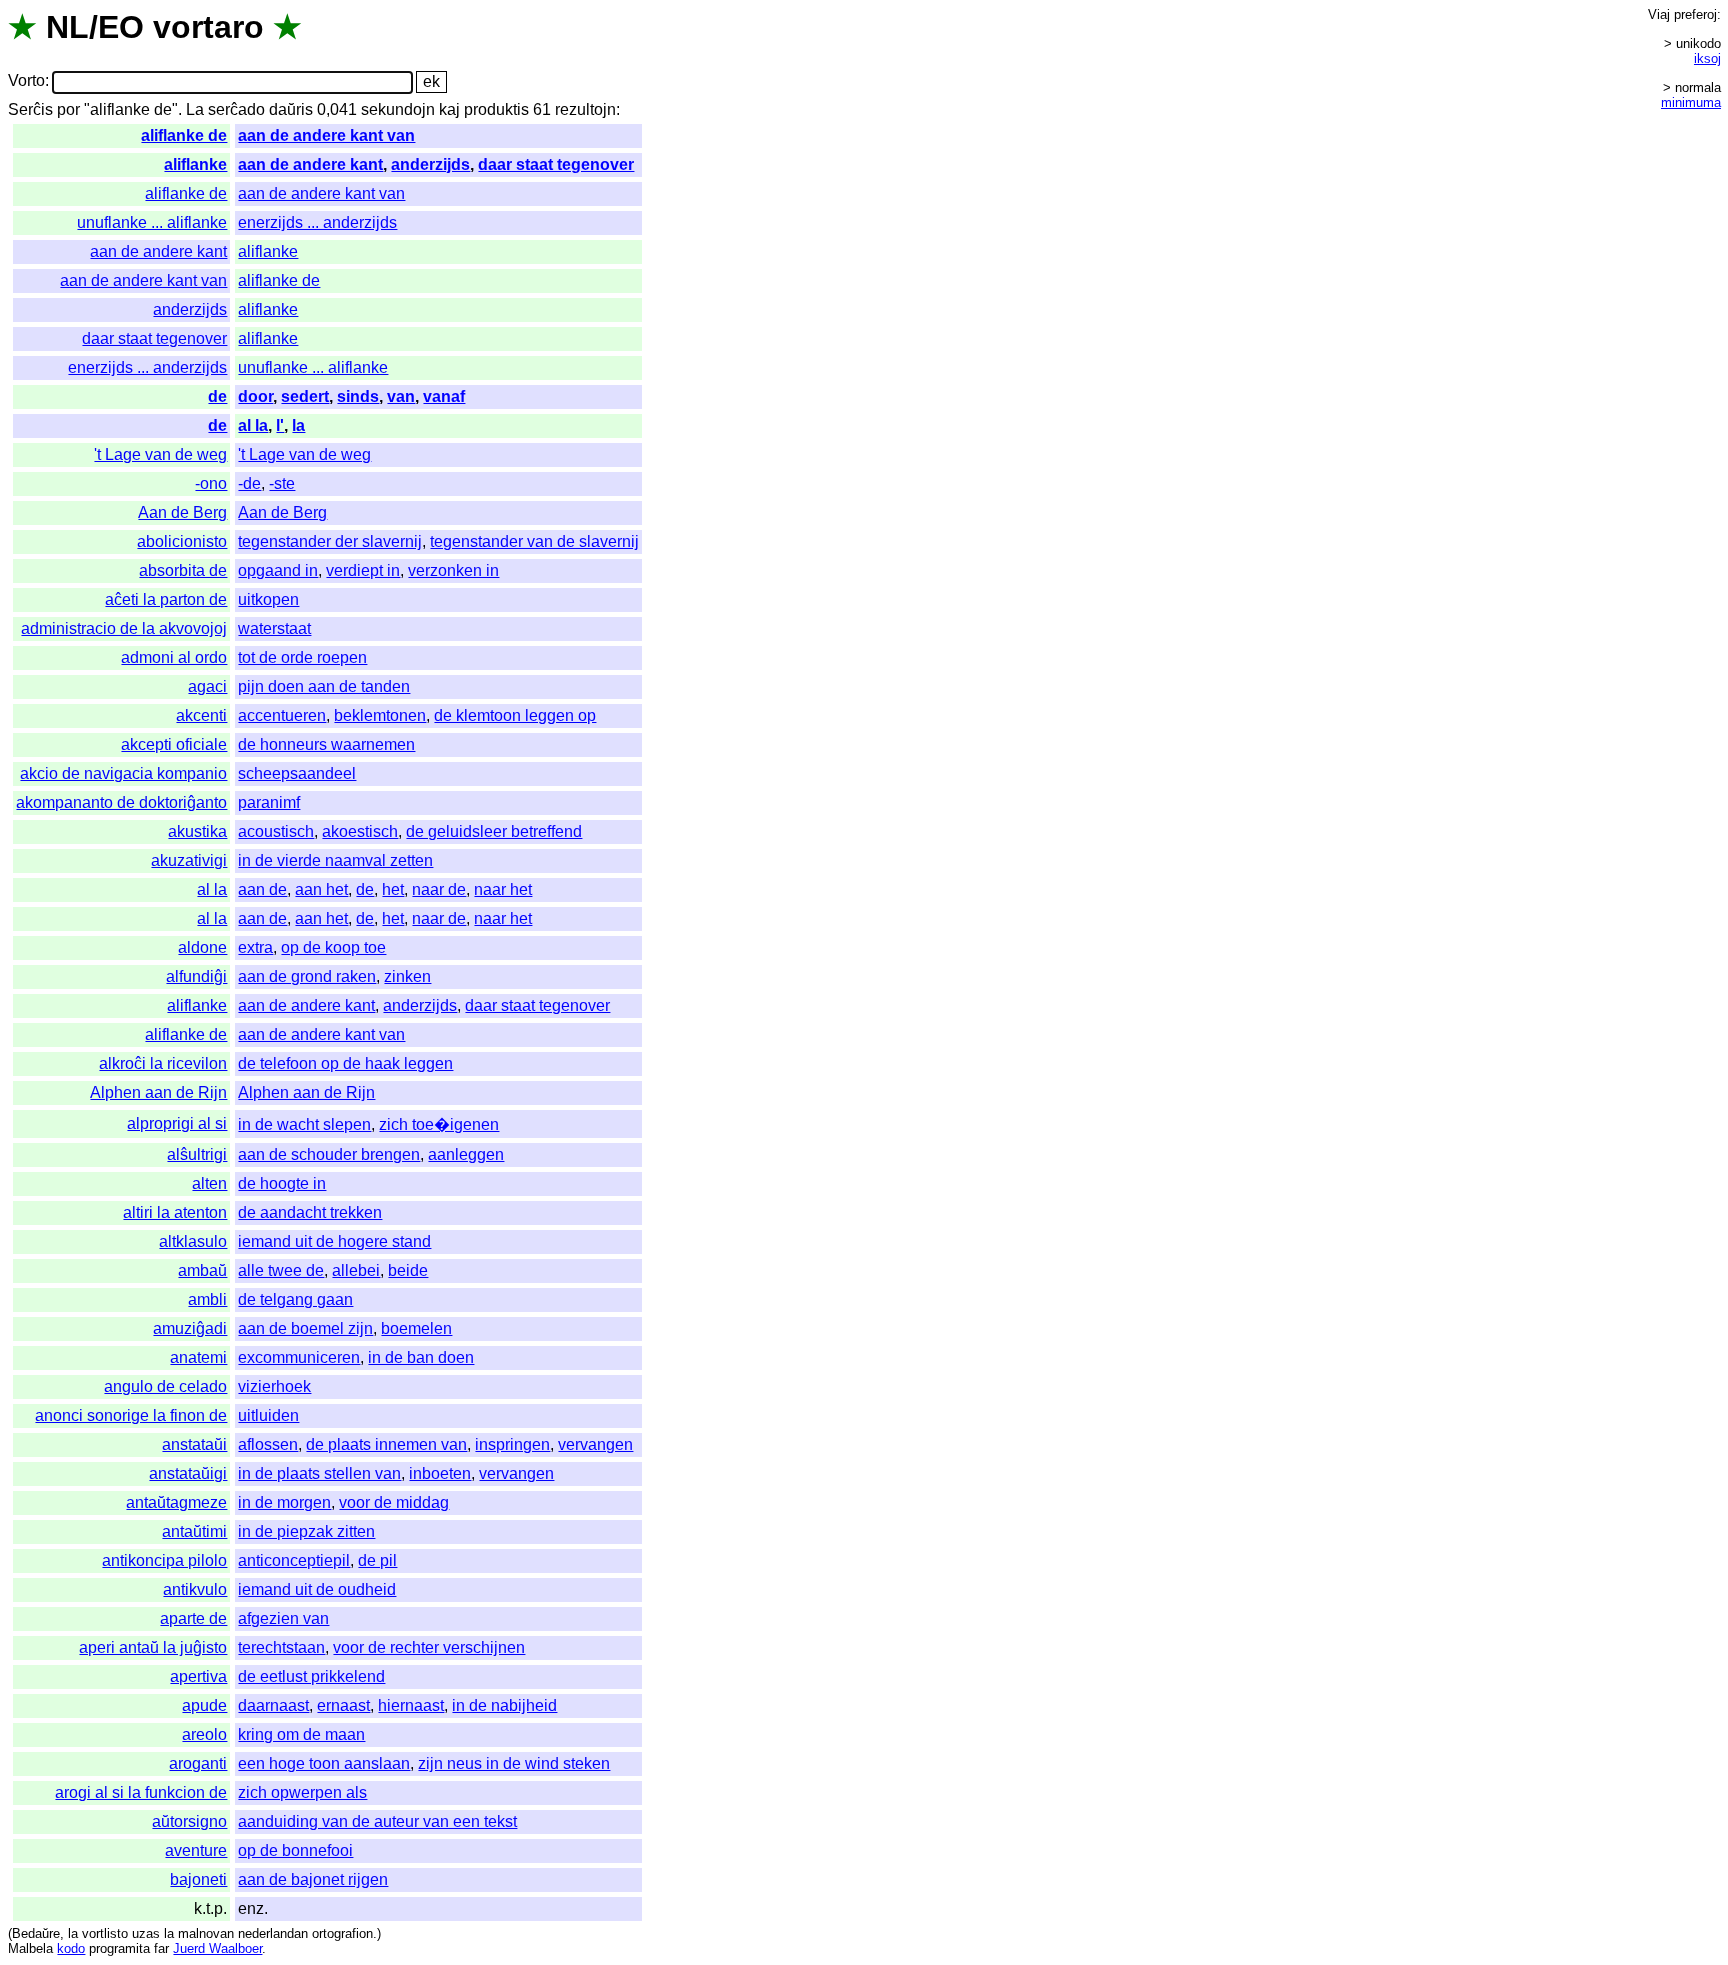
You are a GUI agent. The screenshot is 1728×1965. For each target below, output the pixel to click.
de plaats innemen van (386, 1444)
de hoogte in (282, 1183)
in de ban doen (421, 1357)
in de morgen (284, 1502)
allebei (356, 1270)
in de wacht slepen (304, 1124)
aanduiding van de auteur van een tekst (377, 1821)
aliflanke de (184, 135)
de (217, 396)
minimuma (1691, 102)
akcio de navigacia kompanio (123, 773)
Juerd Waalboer (217, 1948)
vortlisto (105, 1933)
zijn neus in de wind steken (514, 1763)
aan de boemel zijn (305, 1328)
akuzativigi (189, 860)
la (298, 425)
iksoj (1707, 58)
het (393, 889)
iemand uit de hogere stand (334, 1241)
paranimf (269, 802)
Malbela (30, 1948)
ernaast (343, 1705)
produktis (496, 109)
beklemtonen (380, 715)
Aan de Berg (182, 512)
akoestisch (360, 831)
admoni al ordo (174, 657)
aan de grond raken (307, 976)
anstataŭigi (188, 1473)
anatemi (198, 1357)
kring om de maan (301, 1734)
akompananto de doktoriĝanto (121, 802)
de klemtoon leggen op (515, 715)
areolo (204, 1734)
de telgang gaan (295, 1299)
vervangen (595, 1444)
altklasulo (193, 1241)
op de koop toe (333, 947)
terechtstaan (281, 1647)
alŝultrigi (197, 1154)
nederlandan (273, 1933)
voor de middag (394, 1502)
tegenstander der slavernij (330, 541)
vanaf (444, 396)
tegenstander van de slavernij (534, 541)
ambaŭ (202, 1270)
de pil (377, 1560)
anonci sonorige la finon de (131, 1415)
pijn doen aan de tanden (324, 686)
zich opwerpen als (302, 1792)
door (255, 396)
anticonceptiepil (294, 1560)
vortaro (208, 27)
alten (209, 1183)
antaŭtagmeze (176, 1502)
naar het (503, 889)
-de (249, 483)
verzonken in (453, 570)
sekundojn (398, 109)
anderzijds (430, 164)
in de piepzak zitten (306, 1531)
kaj (449, 109)
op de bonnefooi (295, 1850)
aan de (262, 889)
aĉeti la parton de (166, 599)
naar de (439, 889)
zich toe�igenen (439, 1124)
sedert (305, 396)
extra (255, 947)
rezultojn (585, 109)
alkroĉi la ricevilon (163, 1063)
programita (119, 1948)
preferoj (1695, 14)
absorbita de (183, 570)
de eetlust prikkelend (311, 1676)
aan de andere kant (310, 164)
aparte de (193, 1618)
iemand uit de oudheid (317, 1589)
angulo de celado (165, 1386)
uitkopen (268, 599)
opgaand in (278, 570)
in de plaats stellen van (319, 1473)
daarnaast (273, 1705)
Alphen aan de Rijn (158, 1092)
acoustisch (276, 831)
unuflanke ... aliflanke (152, 222)
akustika (197, 831)
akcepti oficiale (174, 744)
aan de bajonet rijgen (313, 1879)
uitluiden (268, 1415)
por (68, 109)
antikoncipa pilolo (164, 1560)
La (195, 109)
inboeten (440, 1473)
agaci (207, 686)
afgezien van (283, 1618)
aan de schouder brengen (329, 1154)
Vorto (26, 81)
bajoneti (198, 1879)
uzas (146, 1933)
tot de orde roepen (302, 657)
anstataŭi (194, 1444)
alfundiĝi (196, 976)
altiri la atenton (175, 1212)
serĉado (236, 109)
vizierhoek (274, 1386)
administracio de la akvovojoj (124, 628)
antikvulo (195, 1589)
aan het (321, 889)
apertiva (198, 1676)
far (161, 1948)
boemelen (416, 1328)
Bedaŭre (36, 1933)
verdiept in (363, 570)
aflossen (268, 1444)
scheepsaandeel (297, 773)
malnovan (206, 1933)
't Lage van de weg (160, 454)
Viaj (1659, 14)
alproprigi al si (177, 1123)
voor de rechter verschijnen (429, 1647)
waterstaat (274, 628)
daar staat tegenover (556, 164)
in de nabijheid (504, 1705)
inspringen (512, 1444)
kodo (71, 1948)
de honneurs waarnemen (326, 744)
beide (408, 1270)
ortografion (342, 1933)
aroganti (198, 1763)
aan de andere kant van (326, 135)
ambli (207, 1299)
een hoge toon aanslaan (324, 1763)
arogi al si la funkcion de (141, 1792)
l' (280, 425)
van (401, 396)
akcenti (201, 715)
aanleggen (466, 1154)
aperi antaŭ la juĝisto (153, 1647)
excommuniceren (299, 1357)
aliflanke (195, 164)
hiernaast (411, 1705)
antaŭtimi (194, 1531)
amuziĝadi (190, 1328)
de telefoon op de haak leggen (345, 1063)
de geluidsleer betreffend (494, 831)
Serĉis (30, 109)
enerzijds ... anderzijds (317, 222)
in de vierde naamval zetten (335, 860)
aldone (202, 947)
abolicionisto (182, 541)
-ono (211, 483)
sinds (358, 396)
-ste (282, 483)
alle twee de (281, 1270)
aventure (196, 1850)
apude (204, 1705)
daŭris (291, 109)
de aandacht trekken (310, 1212)
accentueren (282, 715)
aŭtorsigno (189, 1821)
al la (253, 425)
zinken (407, 976)
